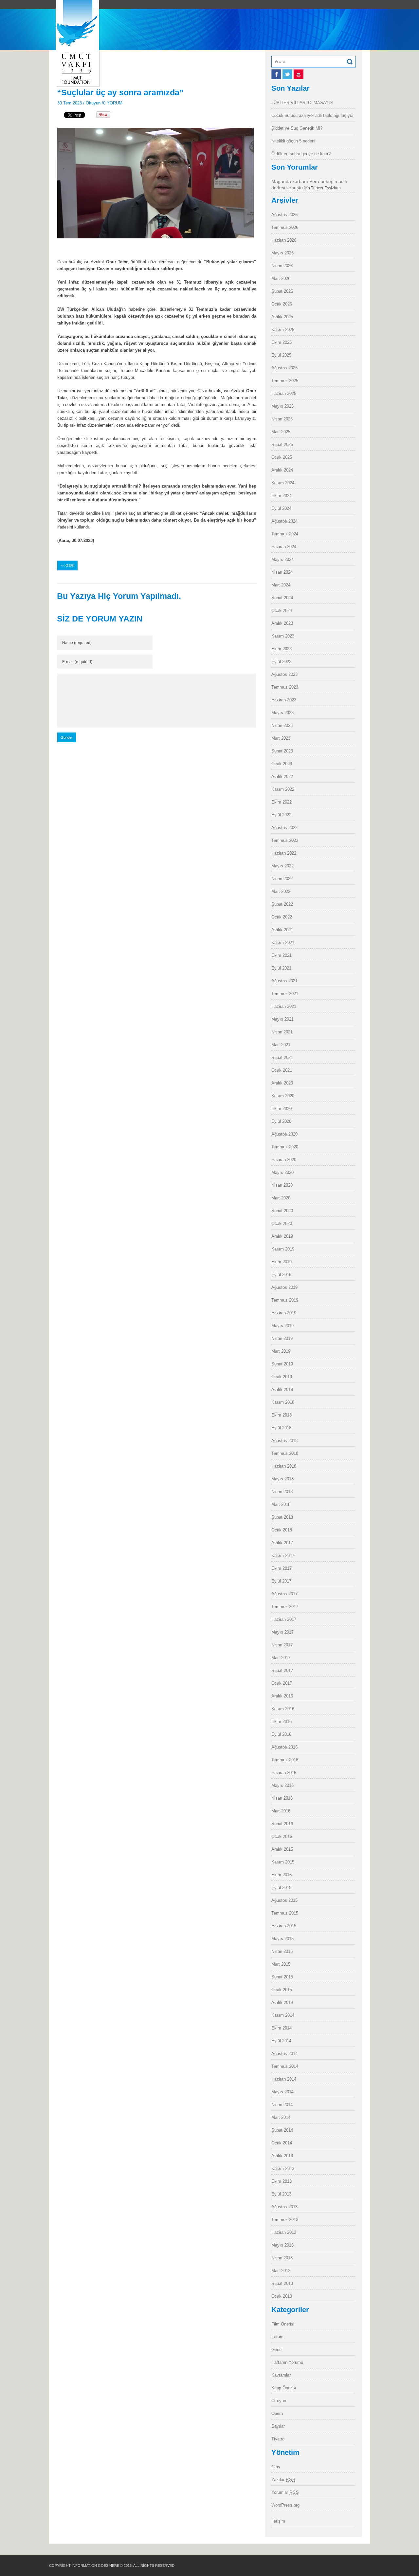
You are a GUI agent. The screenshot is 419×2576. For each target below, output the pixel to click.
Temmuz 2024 (285, 534)
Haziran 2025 (284, 393)
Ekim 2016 (282, 1722)
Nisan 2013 (282, 2258)
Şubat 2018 (282, 1517)
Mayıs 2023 (282, 713)
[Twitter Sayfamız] (288, 78)
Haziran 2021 (284, 1006)
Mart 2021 (281, 1045)
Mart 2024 (281, 585)
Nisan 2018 (282, 1492)
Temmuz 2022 (285, 840)
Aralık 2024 (282, 470)
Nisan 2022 (282, 879)
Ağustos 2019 (284, 1287)
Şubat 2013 (282, 2283)
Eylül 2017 (281, 1581)
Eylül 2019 (281, 1275)
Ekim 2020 (282, 1109)
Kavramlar (281, 2375)
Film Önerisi (283, 2324)
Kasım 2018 (283, 1402)
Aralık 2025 (282, 317)
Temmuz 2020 (285, 1147)
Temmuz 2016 (285, 1760)
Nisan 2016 (282, 1798)
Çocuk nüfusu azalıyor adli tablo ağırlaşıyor (312, 115)
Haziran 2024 (284, 547)
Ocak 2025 (282, 457)
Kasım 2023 (283, 636)
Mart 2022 (281, 891)
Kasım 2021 (283, 943)
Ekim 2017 (282, 1568)
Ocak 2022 (282, 917)
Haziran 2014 (284, 2079)
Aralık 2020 (282, 1083)
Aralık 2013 (282, 2156)
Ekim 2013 (282, 2181)
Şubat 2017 (282, 1670)
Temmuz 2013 (285, 2220)
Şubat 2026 (282, 291)
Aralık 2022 (282, 777)
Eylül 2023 (281, 662)
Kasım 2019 (283, 1249)
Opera (277, 2413)
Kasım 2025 (283, 330)
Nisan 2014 (282, 2105)
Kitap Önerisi (284, 2388)
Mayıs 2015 (282, 1939)
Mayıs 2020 (282, 1172)
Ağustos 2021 (284, 981)
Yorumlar (285, 2492)
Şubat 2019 (282, 1364)
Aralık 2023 (282, 623)
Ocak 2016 (282, 1836)
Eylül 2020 (281, 1121)
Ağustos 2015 (284, 1900)
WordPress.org (285, 2505)
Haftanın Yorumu (287, 2362)
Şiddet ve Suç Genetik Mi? (297, 128)
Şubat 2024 (282, 598)
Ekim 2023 (282, 649)
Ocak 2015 (282, 1990)
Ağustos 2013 (284, 2207)
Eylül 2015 (281, 1888)
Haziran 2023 (284, 700)
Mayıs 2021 (282, 1019)
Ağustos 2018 (284, 1441)
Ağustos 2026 (284, 215)
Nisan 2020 (282, 1185)
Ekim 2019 (282, 1262)
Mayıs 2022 (282, 866)
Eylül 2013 (281, 2194)
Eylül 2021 (281, 968)
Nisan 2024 (282, 572)
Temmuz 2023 (285, 687)
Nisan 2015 (282, 1951)
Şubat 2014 (282, 2130)
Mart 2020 (281, 1198)
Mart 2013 (281, 2271)
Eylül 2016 (281, 1734)
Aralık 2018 (282, 1390)
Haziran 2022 (284, 853)
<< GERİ (67, 565)
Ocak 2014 (282, 2143)
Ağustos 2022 (284, 828)
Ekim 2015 (282, 1875)
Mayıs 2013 (282, 2245)
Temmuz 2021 (285, 994)
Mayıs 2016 (282, 1785)
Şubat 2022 (282, 904)
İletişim (278, 2521)
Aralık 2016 (282, 1696)
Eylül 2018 (281, 1428)
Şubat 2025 (282, 445)
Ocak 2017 (282, 1683)
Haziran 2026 (284, 240)
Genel (277, 2350)
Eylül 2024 (281, 508)
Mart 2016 (281, 1811)
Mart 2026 (281, 278)
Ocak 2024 (282, 611)
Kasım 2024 (283, 483)
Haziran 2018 (284, 1466)
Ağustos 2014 (284, 2054)
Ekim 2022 (282, 802)
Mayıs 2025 (282, 406)
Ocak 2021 (282, 1070)
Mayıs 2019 (282, 1326)
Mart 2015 (281, 1964)
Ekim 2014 (282, 2028)
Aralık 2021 (282, 930)
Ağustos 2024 (284, 521)
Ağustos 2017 (284, 1594)
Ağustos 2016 (284, 1747)
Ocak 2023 (282, 764)
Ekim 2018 (282, 1415)
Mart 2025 (281, 432)
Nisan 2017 (282, 1645)
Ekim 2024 (282, 496)
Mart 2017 (281, 1658)
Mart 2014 (281, 2117)
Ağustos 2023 (284, 674)
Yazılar (283, 2480)
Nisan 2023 (282, 725)
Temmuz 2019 (285, 1300)
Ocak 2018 (282, 1530)
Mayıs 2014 (282, 2092)
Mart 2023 (281, 738)
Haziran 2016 (284, 1773)
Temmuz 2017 (285, 1607)
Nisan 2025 (282, 419)
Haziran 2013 (284, 2232)
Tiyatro (278, 2439)
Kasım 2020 (283, 1096)
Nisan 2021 (282, 1032)
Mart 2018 (281, 1504)
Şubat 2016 (282, 1824)
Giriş (276, 2467)
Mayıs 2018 (282, 1479)
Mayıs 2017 (282, 1632)
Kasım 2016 (283, 1709)
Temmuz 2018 (285, 1453)
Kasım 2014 (283, 2015)
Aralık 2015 (282, 1849)
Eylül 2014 (281, 2041)
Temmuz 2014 (285, 2066)
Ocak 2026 (282, 304)
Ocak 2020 (282, 1223)
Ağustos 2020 (284, 1134)
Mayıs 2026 (282, 253)
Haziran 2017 (284, 1619)
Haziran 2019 (284, 1313)
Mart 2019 (281, 1351)
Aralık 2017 (282, 1543)
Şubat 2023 (282, 751)
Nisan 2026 (282, 266)
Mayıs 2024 (282, 559)
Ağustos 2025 (284, 368)
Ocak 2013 (282, 2296)
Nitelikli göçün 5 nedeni (293, 141)
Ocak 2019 (282, 1377)
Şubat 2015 (282, 1977)
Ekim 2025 (282, 342)
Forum (277, 2337)
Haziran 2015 (284, 1926)
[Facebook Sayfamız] (277, 78)
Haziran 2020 (284, 1160)
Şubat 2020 (282, 1211)
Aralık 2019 (282, 1236)
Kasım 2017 (283, 1556)
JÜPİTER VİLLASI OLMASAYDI (302, 103)
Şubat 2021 (282, 1057)
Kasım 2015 (283, 1862)
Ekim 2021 (282, 955)
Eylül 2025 (281, 355)
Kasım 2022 (283, 789)
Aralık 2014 (282, 2002)
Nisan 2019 (282, 1338)
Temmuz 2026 (285, 227)
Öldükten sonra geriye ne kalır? (301, 154)
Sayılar (278, 2426)
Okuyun (93, 103)
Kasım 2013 (283, 2168)
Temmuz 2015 (285, 1913)
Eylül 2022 (281, 815)
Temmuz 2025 (285, 381)
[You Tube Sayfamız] (299, 78)
